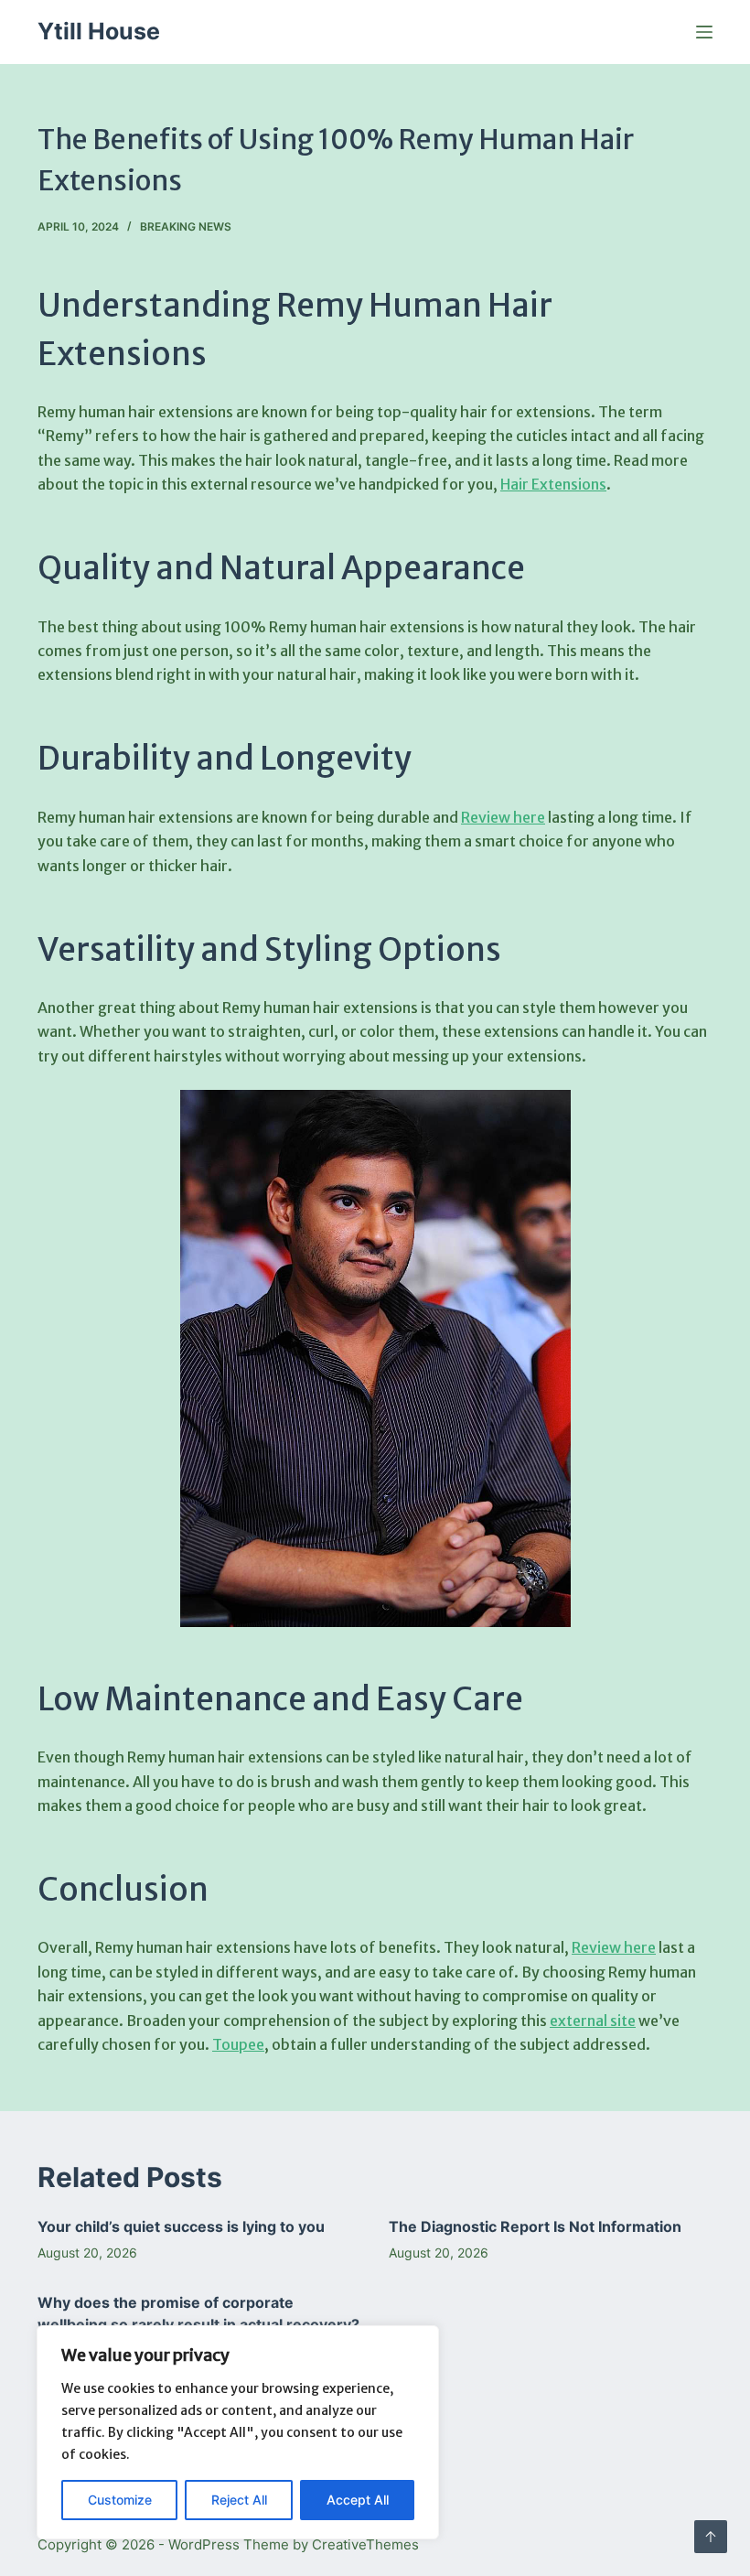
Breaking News (186, 226)
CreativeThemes (365, 2544)
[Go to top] (711, 2537)
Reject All (239, 2500)
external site (593, 2021)
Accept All (358, 2500)
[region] (238, 2432)
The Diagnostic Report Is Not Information (535, 2226)
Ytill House (99, 31)
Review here (503, 817)
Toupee (238, 2044)
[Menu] (704, 32)
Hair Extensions (553, 484)
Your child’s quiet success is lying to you (181, 2226)
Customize (120, 2500)
